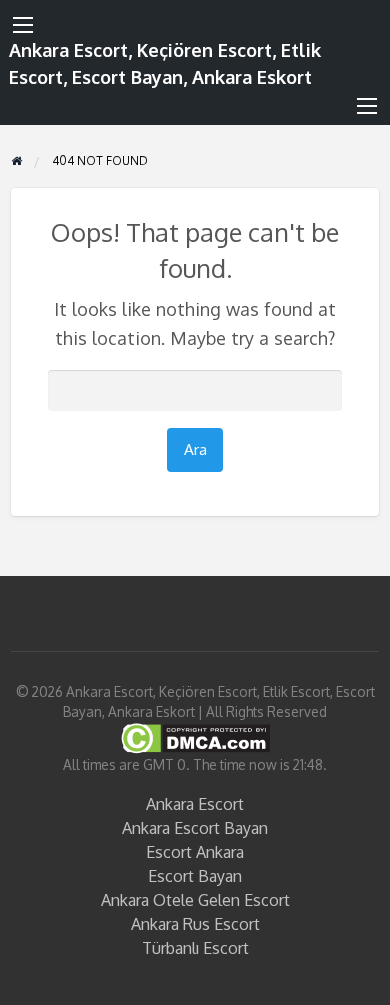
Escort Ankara (195, 852)
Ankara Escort (195, 804)
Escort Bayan (195, 876)
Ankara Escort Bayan (195, 828)
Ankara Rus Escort (195, 924)
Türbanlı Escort (195, 948)
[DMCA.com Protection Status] (195, 736)
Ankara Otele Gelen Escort (195, 900)
